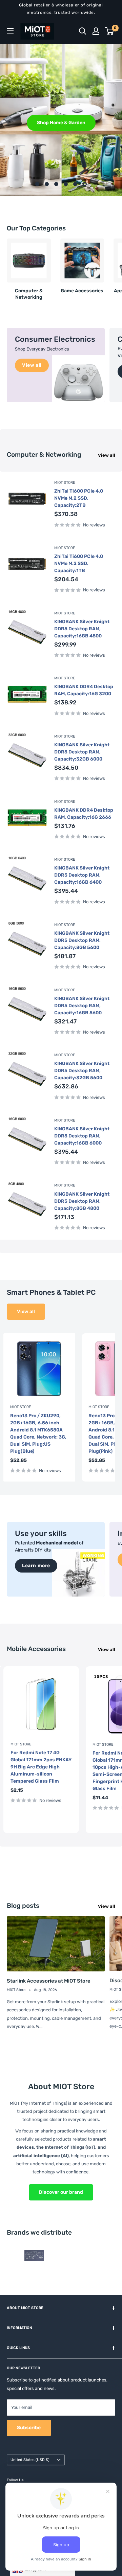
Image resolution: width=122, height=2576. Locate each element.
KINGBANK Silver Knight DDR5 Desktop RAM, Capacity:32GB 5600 (82, 1071)
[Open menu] (10, 31)
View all (107, 455)
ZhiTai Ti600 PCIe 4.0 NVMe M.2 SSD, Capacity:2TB (79, 498)
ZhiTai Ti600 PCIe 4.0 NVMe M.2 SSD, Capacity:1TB (79, 563)
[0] (110, 31)
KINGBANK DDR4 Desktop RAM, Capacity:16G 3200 (84, 690)
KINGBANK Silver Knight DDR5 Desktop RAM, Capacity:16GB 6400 (82, 875)
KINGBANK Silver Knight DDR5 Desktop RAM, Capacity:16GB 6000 (82, 1136)
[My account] (96, 31)
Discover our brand (61, 2192)
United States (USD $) (30, 2460)
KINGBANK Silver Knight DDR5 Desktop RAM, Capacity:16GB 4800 (82, 629)
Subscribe (29, 2428)
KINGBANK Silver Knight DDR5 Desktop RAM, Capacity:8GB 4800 (82, 1201)
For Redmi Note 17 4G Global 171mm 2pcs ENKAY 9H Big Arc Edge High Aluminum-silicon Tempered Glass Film (41, 1767)
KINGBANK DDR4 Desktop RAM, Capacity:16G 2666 (84, 814)
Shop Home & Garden (61, 122)
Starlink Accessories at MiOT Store (49, 1981)
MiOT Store (65, 483)
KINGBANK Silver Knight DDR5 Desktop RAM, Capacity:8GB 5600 (82, 940)
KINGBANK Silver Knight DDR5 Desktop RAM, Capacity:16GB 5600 (82, 1006)
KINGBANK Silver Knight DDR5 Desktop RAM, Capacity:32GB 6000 (82, 752)
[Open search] (83, 31)
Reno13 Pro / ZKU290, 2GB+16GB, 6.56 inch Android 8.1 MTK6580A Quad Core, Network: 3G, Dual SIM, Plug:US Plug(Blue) (38, 1433)
